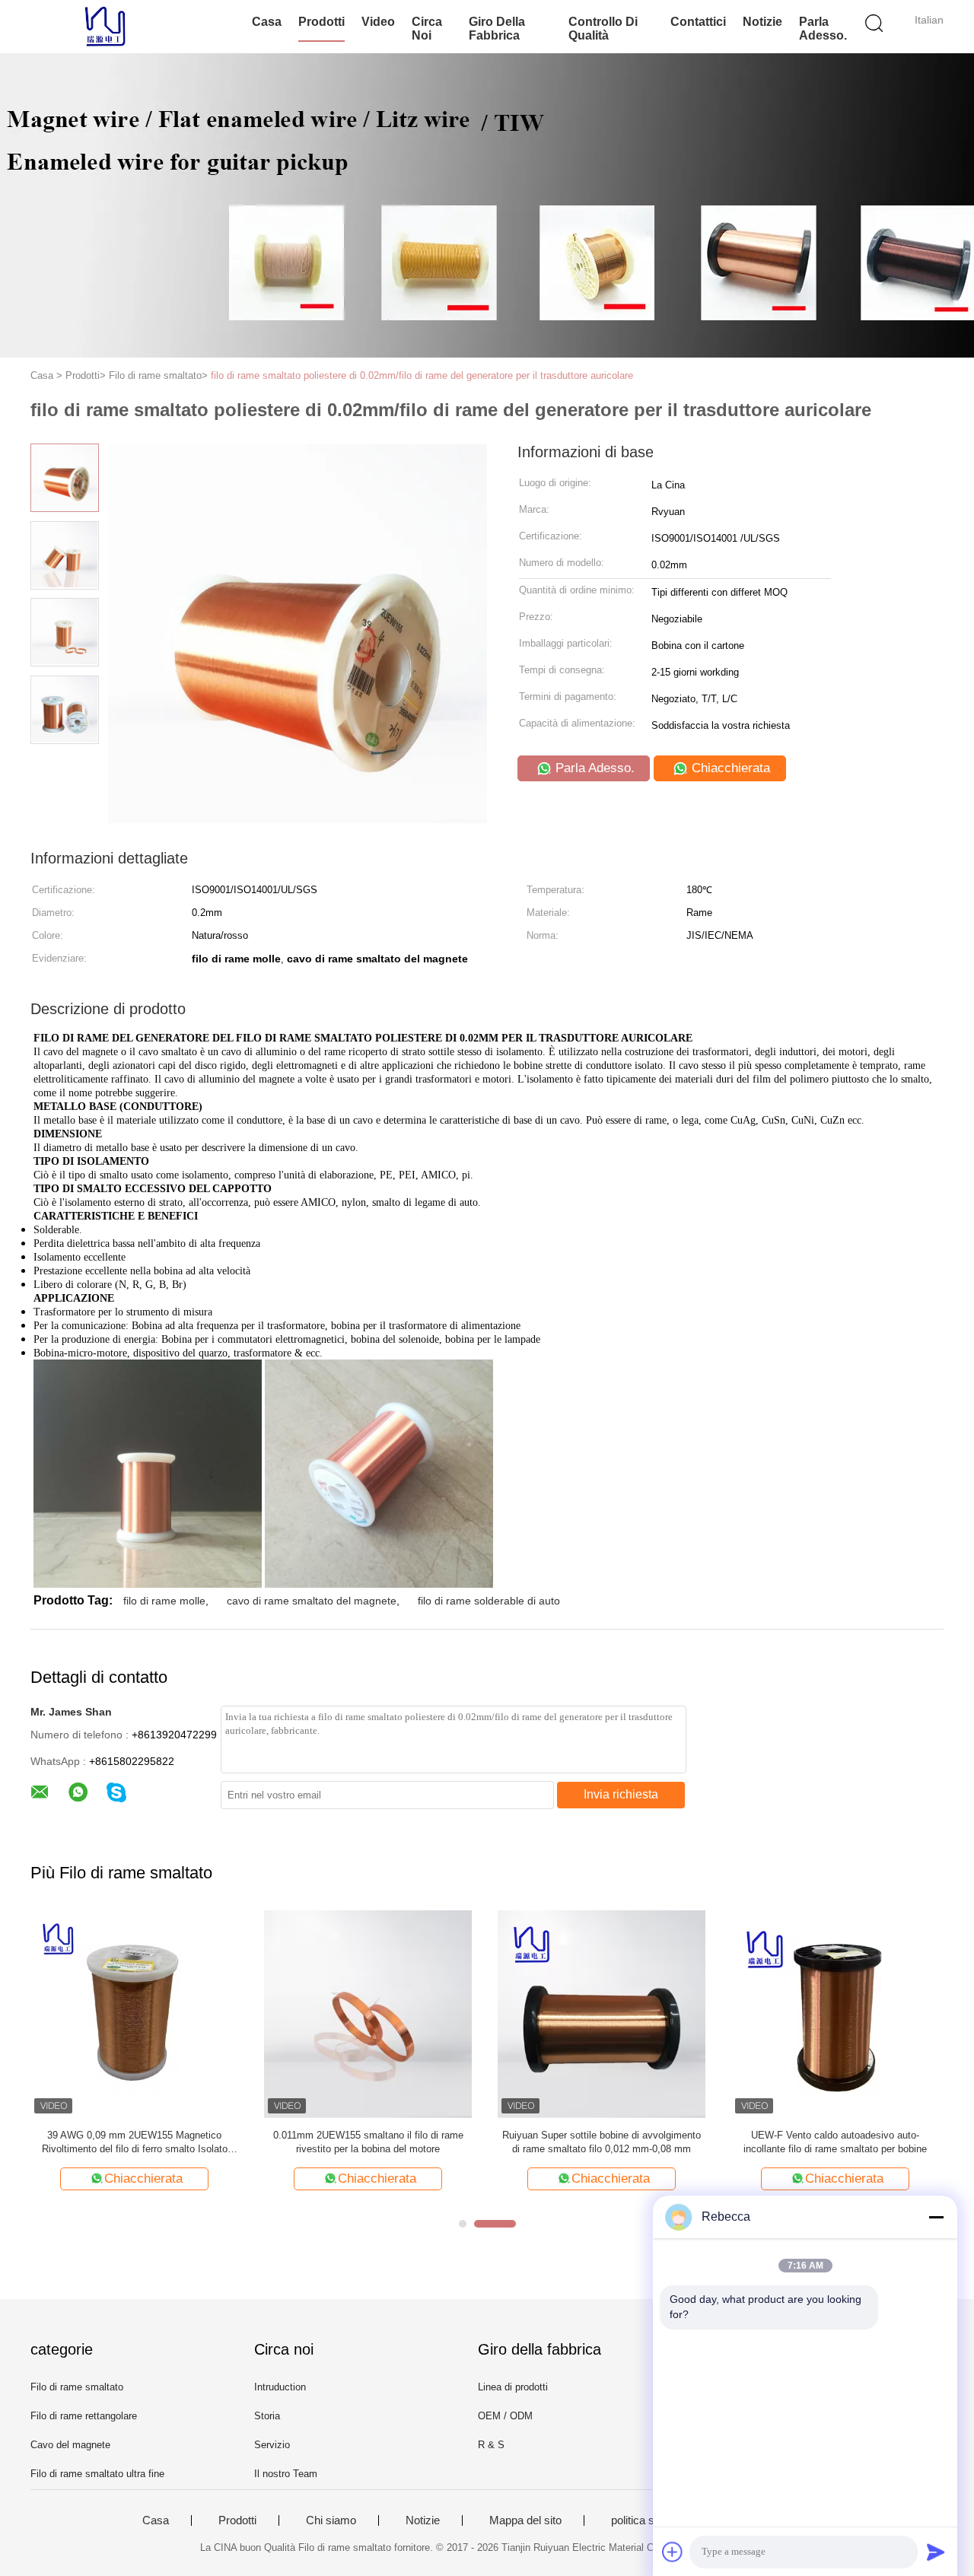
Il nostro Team (286, 2474)
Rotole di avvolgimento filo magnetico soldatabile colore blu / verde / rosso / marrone (259, 2142)
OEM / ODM (505, 2416)
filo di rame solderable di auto (489, 1601)
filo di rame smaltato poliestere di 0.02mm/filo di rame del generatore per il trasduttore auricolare (422, 375)
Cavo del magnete (70, 2445)
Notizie (762, 22)
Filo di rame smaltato (77, 2387)
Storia (267, 2416)
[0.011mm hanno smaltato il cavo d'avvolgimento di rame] (726, 2013)
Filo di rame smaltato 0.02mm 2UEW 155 (493, 2135)
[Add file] (673, 2552)
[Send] (936, 2552)
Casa (267, 22)
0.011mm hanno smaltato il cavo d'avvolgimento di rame (727, 2142)
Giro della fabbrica (497, 29)
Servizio (272, 2445)
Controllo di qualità (603, 29)
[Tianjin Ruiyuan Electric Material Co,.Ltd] (105, 27)
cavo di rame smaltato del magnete (312, 1601)
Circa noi (427, 29)
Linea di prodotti (513, 2387)
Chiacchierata (729, 768)
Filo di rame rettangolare (84, 2416)
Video (378, 22)
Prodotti (321, 22)
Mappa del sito (525, 2520)
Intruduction (280, 2387)
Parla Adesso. (823, 29)
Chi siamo (331, 2520)
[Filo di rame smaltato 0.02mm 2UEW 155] (493, 2013)
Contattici (698, 22)
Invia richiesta (621, 1794)
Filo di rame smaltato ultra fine (97, 2474)
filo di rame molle (164, 1601)
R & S (491, 2445)
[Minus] (936, 2217)
